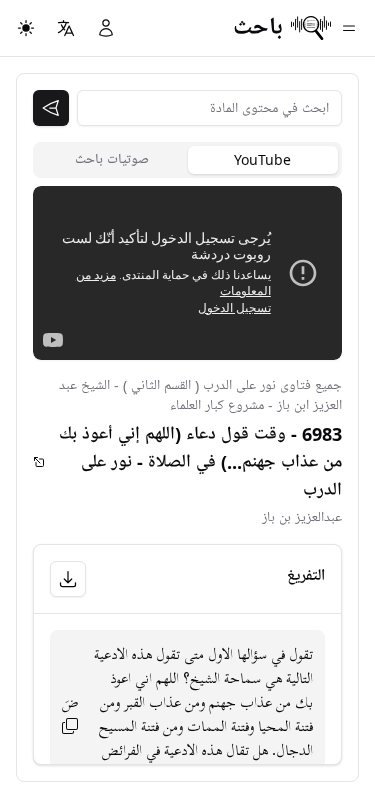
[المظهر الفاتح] (26, 28)
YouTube (262, 159)
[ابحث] (51, 108)
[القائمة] (349, 28)
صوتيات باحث (112, 159)
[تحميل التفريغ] (68, 579)
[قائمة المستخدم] (106, 28)
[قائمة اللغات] (66, 28)
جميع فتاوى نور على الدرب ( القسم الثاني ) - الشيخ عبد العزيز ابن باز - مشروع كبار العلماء (200, 395)
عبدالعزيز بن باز (302, 517)
